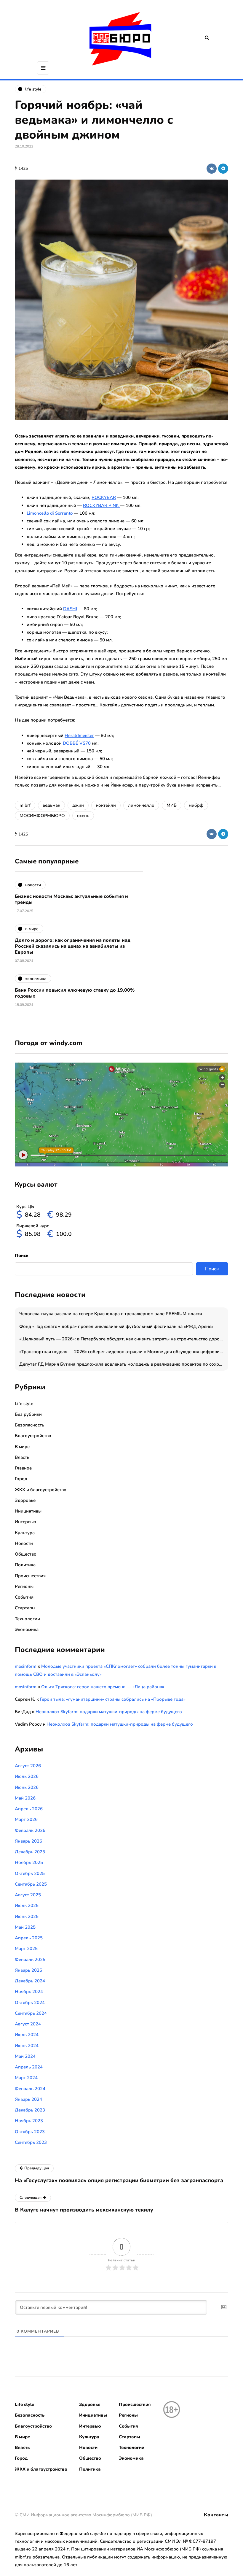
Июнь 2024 (27, 2046)
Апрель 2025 (29, 1938)
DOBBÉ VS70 (77, 743)
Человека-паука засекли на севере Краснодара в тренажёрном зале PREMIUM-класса (111, 1314)
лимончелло (141, 805)
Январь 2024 (28, 2099)
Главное (23, 1468)
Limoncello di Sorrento (50, 513)
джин (78, 805)
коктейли (106, 805)
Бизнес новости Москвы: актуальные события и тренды (71, 899)
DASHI (70, 609)
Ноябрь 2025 (29, 1862)
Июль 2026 (27, 1776)
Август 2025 (28, 1895)
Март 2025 (26, 1949)
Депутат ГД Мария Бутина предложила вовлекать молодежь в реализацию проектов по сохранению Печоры (124, 1364)
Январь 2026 (28, 1841)
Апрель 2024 (29, 2067)
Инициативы (28, 1511)
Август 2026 (28, 1766)
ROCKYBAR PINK (101, 505)
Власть (22, 1457)
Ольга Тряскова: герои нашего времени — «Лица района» (103, 1687)
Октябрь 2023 (30, 2132)
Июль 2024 (27, 2035)
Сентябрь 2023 (31, 2142)
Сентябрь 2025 (31, 1884)
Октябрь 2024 (30, 2003)
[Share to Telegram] (223, 169)
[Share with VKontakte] (212, 169)
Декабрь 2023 (30, 2110)
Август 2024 (28, 2024)
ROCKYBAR (104, 497)
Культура (25, 1533)
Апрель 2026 (29, 1809)
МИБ (172, 805)
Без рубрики (28, 1414)
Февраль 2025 (30, 1960)
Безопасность (29, 1425)
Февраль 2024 (30, 2089)
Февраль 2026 (30, 1830)
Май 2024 (25, 2056)
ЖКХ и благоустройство (41, 1490)
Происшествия (30, 1576)
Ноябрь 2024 (29, 1992)
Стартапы (25, 1608)
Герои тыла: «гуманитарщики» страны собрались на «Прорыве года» (113, 1699)
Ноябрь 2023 (29, 2121)
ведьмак (51, 805)
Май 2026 (25, 1798)
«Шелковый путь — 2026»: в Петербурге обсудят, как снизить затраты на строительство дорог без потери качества (124, 1339)
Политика (25, 1565)
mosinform (26, 1666)
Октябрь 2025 (30, 1873)
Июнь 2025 (27, 1916)
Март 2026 (26, 1819)
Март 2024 (26, 2078)
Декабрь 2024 (30, 1981)
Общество (26, 1554)
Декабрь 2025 (30, 1852)
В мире (22, 1447)
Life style (24, 1404)
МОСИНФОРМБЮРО (42, 816)
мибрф (196, 805)
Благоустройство (33, 1436)
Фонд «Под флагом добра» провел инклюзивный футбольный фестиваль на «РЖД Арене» (116, 1326)
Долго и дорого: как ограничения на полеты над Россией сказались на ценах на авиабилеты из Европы (73, 946)
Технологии (27, 1619)
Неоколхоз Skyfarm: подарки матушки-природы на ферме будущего (109, 1712)
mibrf (25, 805)
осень (83, 816)
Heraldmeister (79, 735)
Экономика (27, 1629)
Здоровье (25, 1500)
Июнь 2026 (27, 1787)
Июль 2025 (27, 1906)
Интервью (25, 1522)
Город (21, 1479)
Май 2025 (25, 1927)
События (24, 1597)
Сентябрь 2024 (31, 2013)
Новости (24, 1543)
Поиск (22, 1255)
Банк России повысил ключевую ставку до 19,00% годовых (75, 993)
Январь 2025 (28, 1970)
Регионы (24, 1586)
